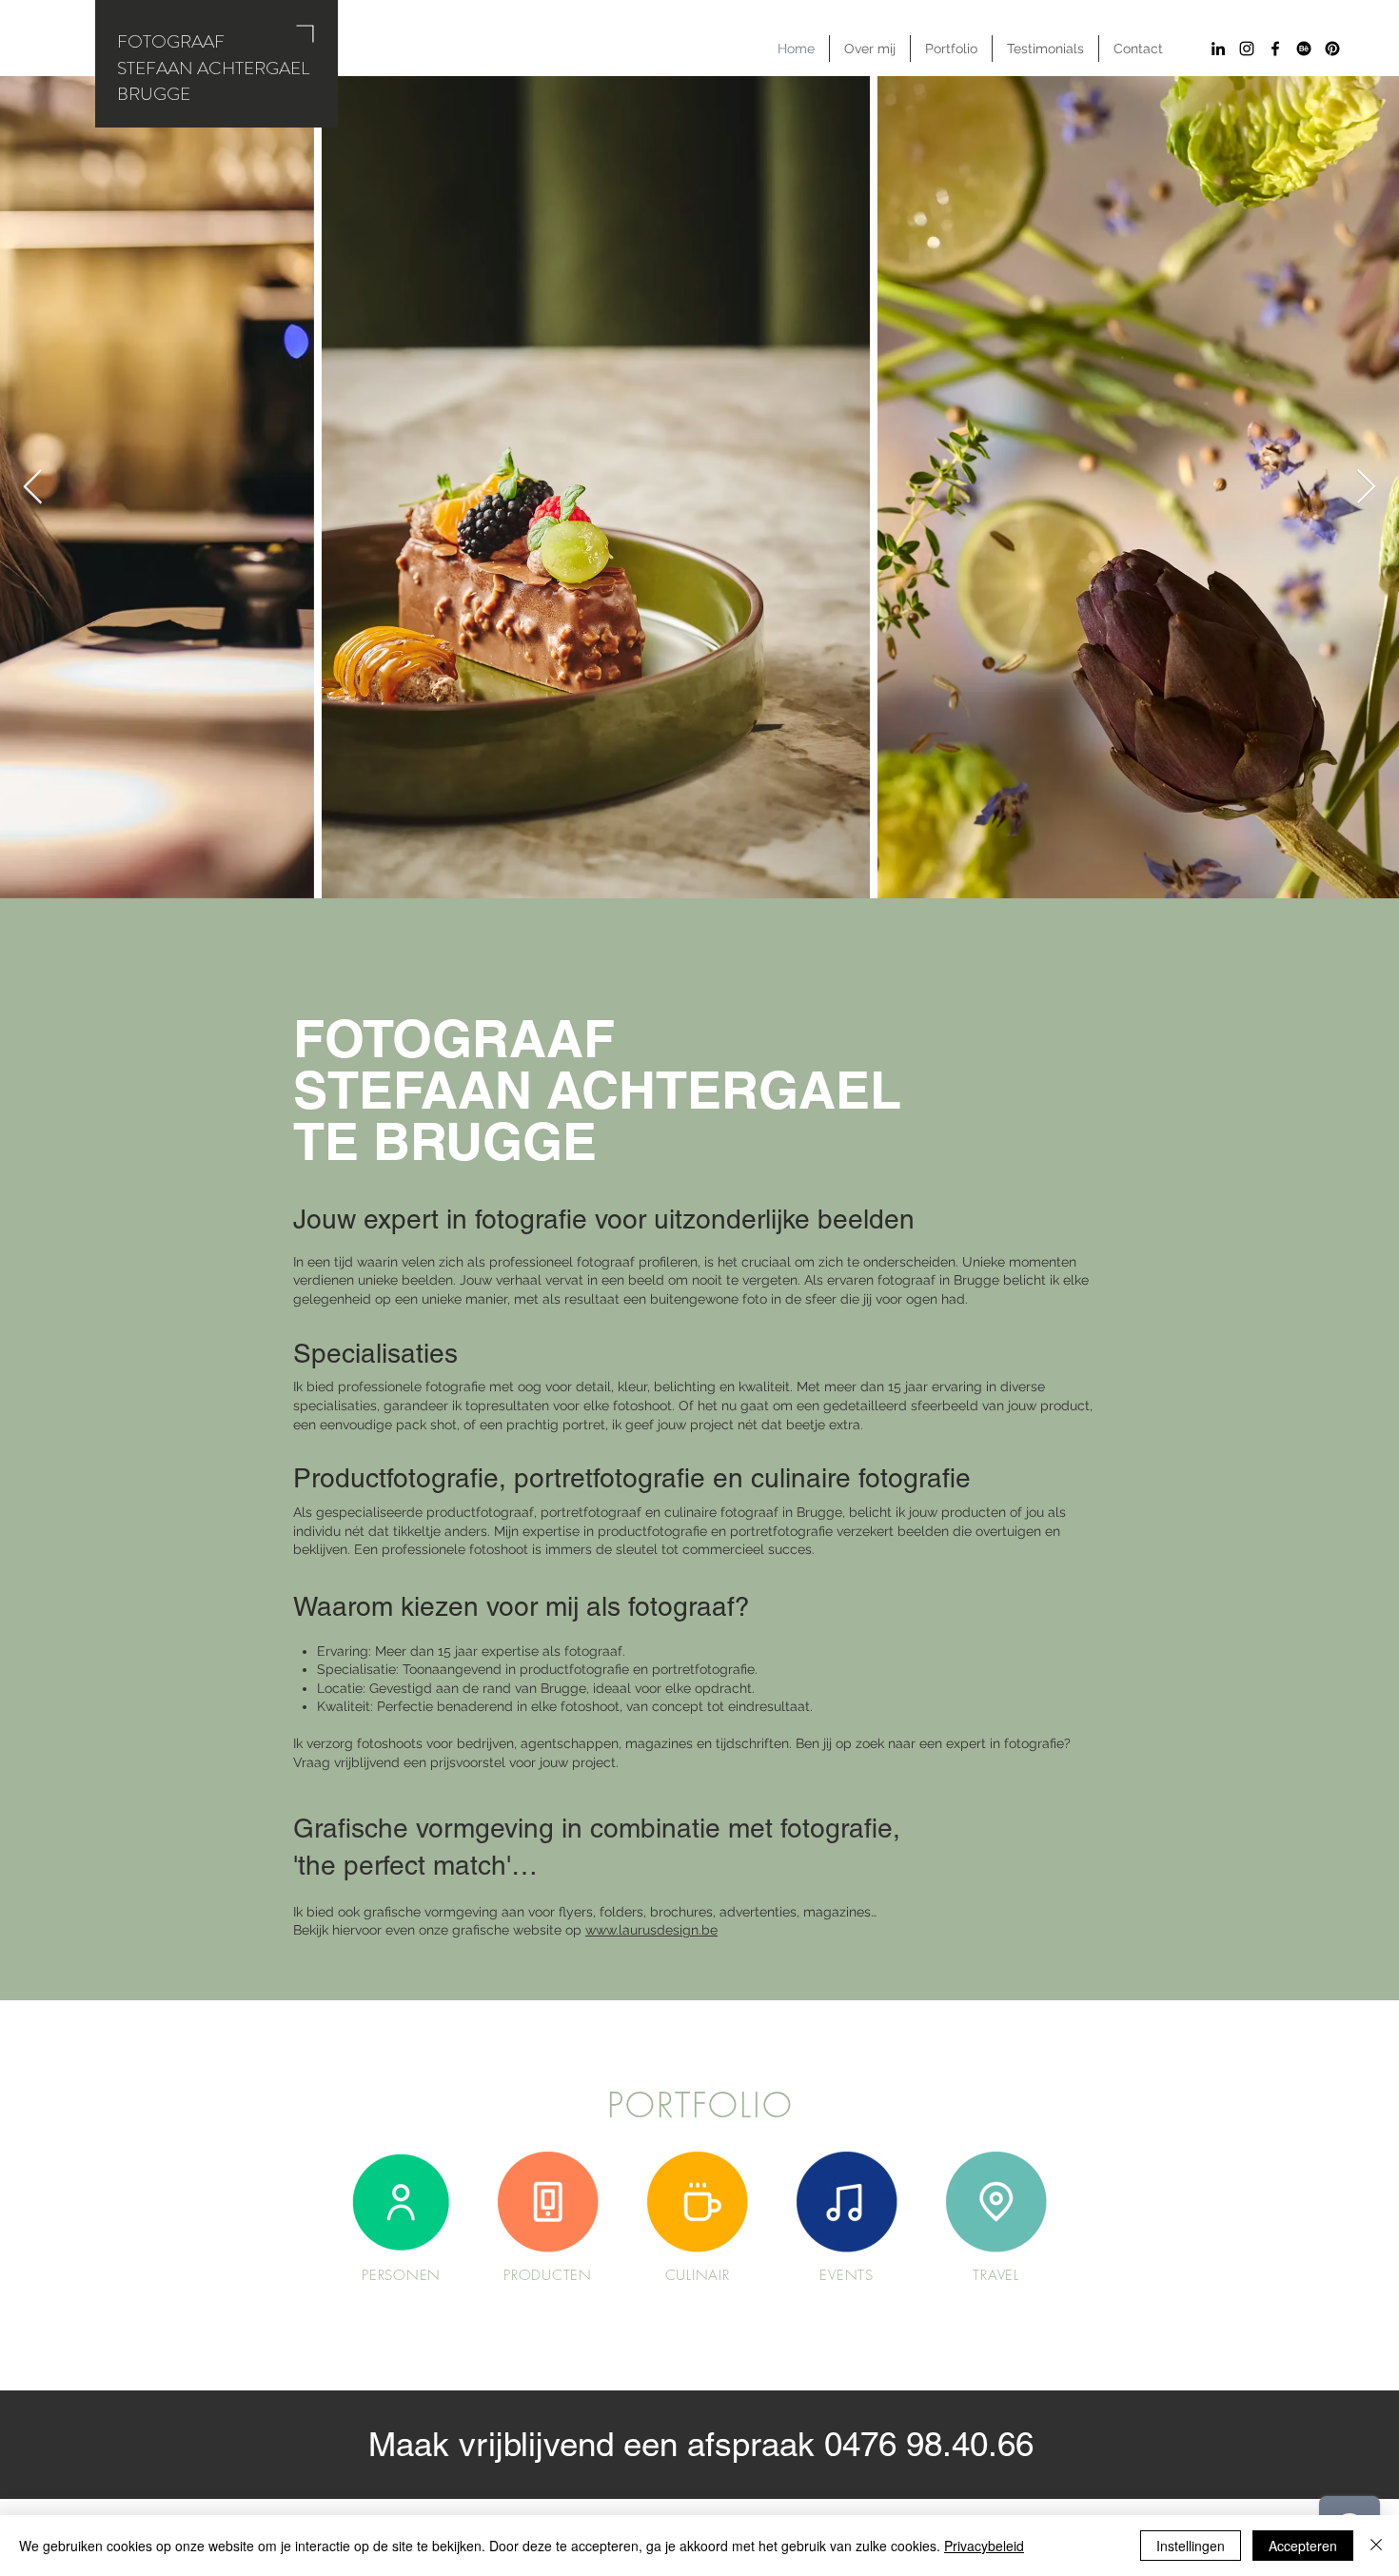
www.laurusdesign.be (651, 1930)
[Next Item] (1366, 488)
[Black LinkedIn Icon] (1218, 49)
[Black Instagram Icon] (1247, 49)
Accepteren (1303, 2546)
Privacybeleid (984, 2546)
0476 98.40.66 (929, 2444)
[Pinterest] (1332, 49)
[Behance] (1304, 49)
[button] (951, 49)
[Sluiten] (1376, 2546)
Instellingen (1191, 2546)
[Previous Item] (33, 488)
